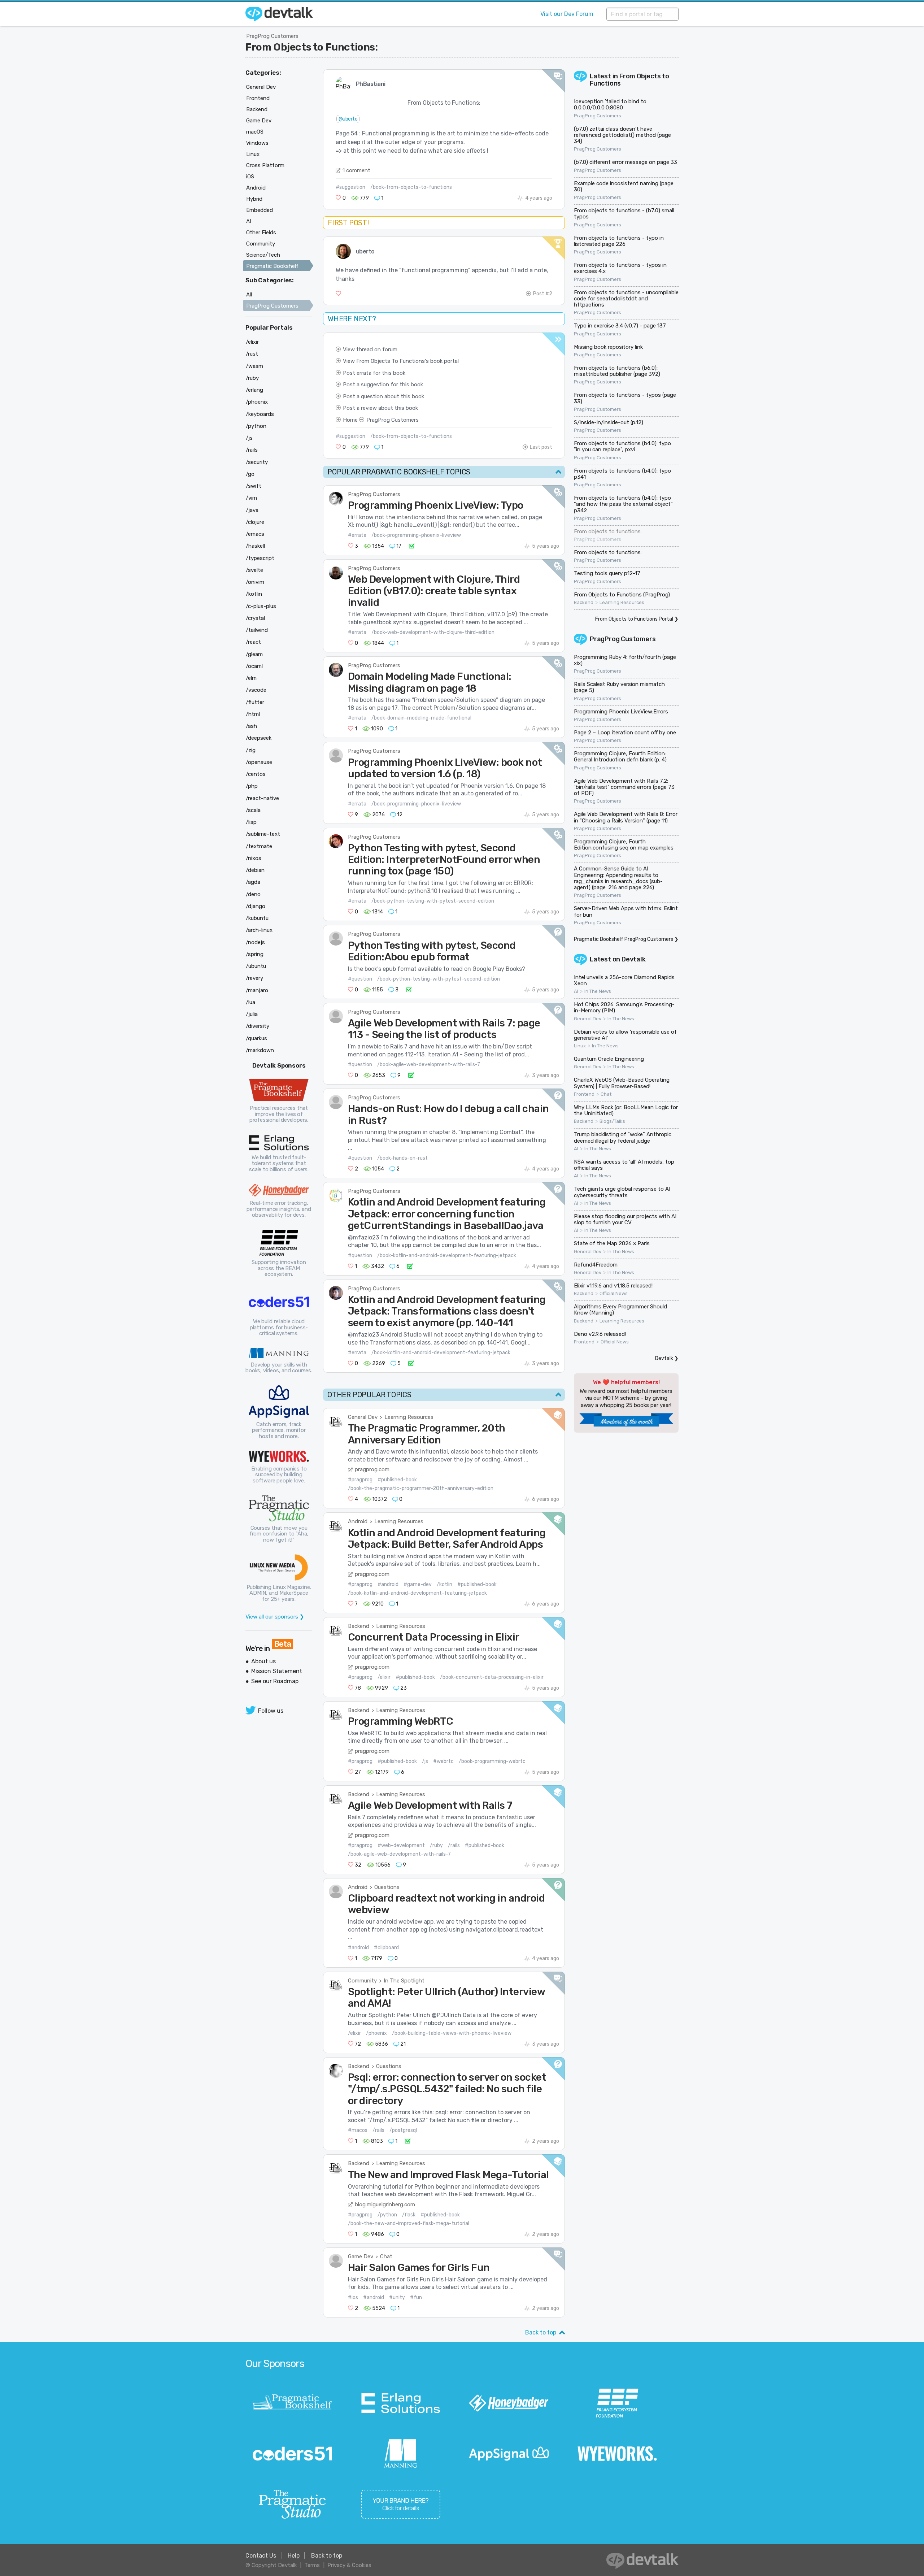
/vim (251, 498)
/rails (454, 1845)
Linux (580, 1046)
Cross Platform (265, 165)
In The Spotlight (404, 1981)
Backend (359, 1626)
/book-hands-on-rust (402, 1158)
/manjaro (257, 990)
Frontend (584, 1094)
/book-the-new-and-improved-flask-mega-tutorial (409, 2223)
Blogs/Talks (612, 1121)
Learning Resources (409, 1417)
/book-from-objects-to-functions (411, 187)
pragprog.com (372, 1469)
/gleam (254, 654)
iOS (250, 177)
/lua (250, 1002)
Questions (387, 1887)
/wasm (254, 366)
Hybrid (254, 199)
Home (350, 420)
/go (250, 474)
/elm (251, 678)
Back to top (541, 2332)
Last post (541, 447)
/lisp (251, 822)
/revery (254, 978)
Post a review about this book (380, 408)
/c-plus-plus (261, 606)
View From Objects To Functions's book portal (401, 361)
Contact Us (261, 2556)
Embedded (260, 210)
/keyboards (260, 414)
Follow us (271, 1711)
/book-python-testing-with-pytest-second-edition (433, 901)
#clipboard (386, 1948)
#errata (357, 535)
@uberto (348, 119)
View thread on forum (370, 349)
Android (358, 1521)
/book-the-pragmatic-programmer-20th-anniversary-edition (421, 1488)
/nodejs (255, 942)
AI (576, 991)
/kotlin (444, 1584)
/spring (255, 954)
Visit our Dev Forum (567, 14)
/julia (252, 1014)
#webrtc (443, 1761)
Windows (257, 143)
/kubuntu (257, 918)
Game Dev (361, 2256)
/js (425, 1761)
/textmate (259, 846)
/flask (409, 2215)
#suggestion (350, 187)
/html (253, 714)
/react (253, 642)
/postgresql (403, 2130)
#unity (397, 2297)
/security (257, 462)
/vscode (256, 690)
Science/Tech (263, 255)
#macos (358, 2130)
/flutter (255, 702)
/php (252, 786)
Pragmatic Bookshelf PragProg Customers (624, 939)
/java (252, 510)
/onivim (255, 582)
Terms (312, 2565)
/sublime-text (263, 834)
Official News (614, 1294)
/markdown (260, 1050)
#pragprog (360, 1480)
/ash (251, 726)
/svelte (254, 570)
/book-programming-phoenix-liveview (416, 535)
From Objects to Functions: (312, 47)
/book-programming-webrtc (492, 1761)
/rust (252, 354)
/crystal (255, 618)
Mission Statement (277, 1671)
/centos (256, 774)
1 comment (356, 170)
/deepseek (259, 738)
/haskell (255, 546)
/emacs (255, 534)
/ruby (436, 1845)
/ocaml (254, 666)
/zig (251, 750)
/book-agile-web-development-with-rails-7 (429, 1065)
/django (256, 906)
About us (263, 1661)
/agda (253, 882)
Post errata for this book (374, 373)
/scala (253, 810)
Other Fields (261, 233)
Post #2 (543, 294)
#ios (353, 2297)
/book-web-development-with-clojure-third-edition (433, 632)
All (249, 295)
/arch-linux (259, 930)
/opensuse (259, 762)
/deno (253, 894)
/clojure (255, 522)
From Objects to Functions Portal (634, 619)
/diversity (258, 1026)
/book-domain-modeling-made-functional (421, 718)
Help (294, 2556)
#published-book (397, 1480)
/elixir (384, 1677)
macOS (255, 132)
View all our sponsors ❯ (275, 1617)
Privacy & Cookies (349, 2565)
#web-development (401, 1845)
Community (362, 1981)
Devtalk (634, 959)
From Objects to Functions (629, 80)
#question (360, 979)
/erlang (254, 390)
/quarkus (256, 1038)
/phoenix (376, 2033)
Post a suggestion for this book (383, 385)
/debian (255, 870)
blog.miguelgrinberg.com (385, 2204)
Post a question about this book (383, 396)
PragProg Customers (272, 36)
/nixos (254, 858)
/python (387, 2215)
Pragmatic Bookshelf (272, 266)
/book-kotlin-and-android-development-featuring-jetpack (447, 1256)
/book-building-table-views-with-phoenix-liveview (452, 2033)
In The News (598, 991)
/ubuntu (256, 966)
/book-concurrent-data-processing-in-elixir (492, 1677)
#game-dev (418, 1584)
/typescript (260, 558)
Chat (386, 2256)
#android (388, 1584)
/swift (254, 486)
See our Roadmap (275, 1681)
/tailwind (257, 630)
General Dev (363, 1417)
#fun (416, 2297)
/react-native (262, 798)
